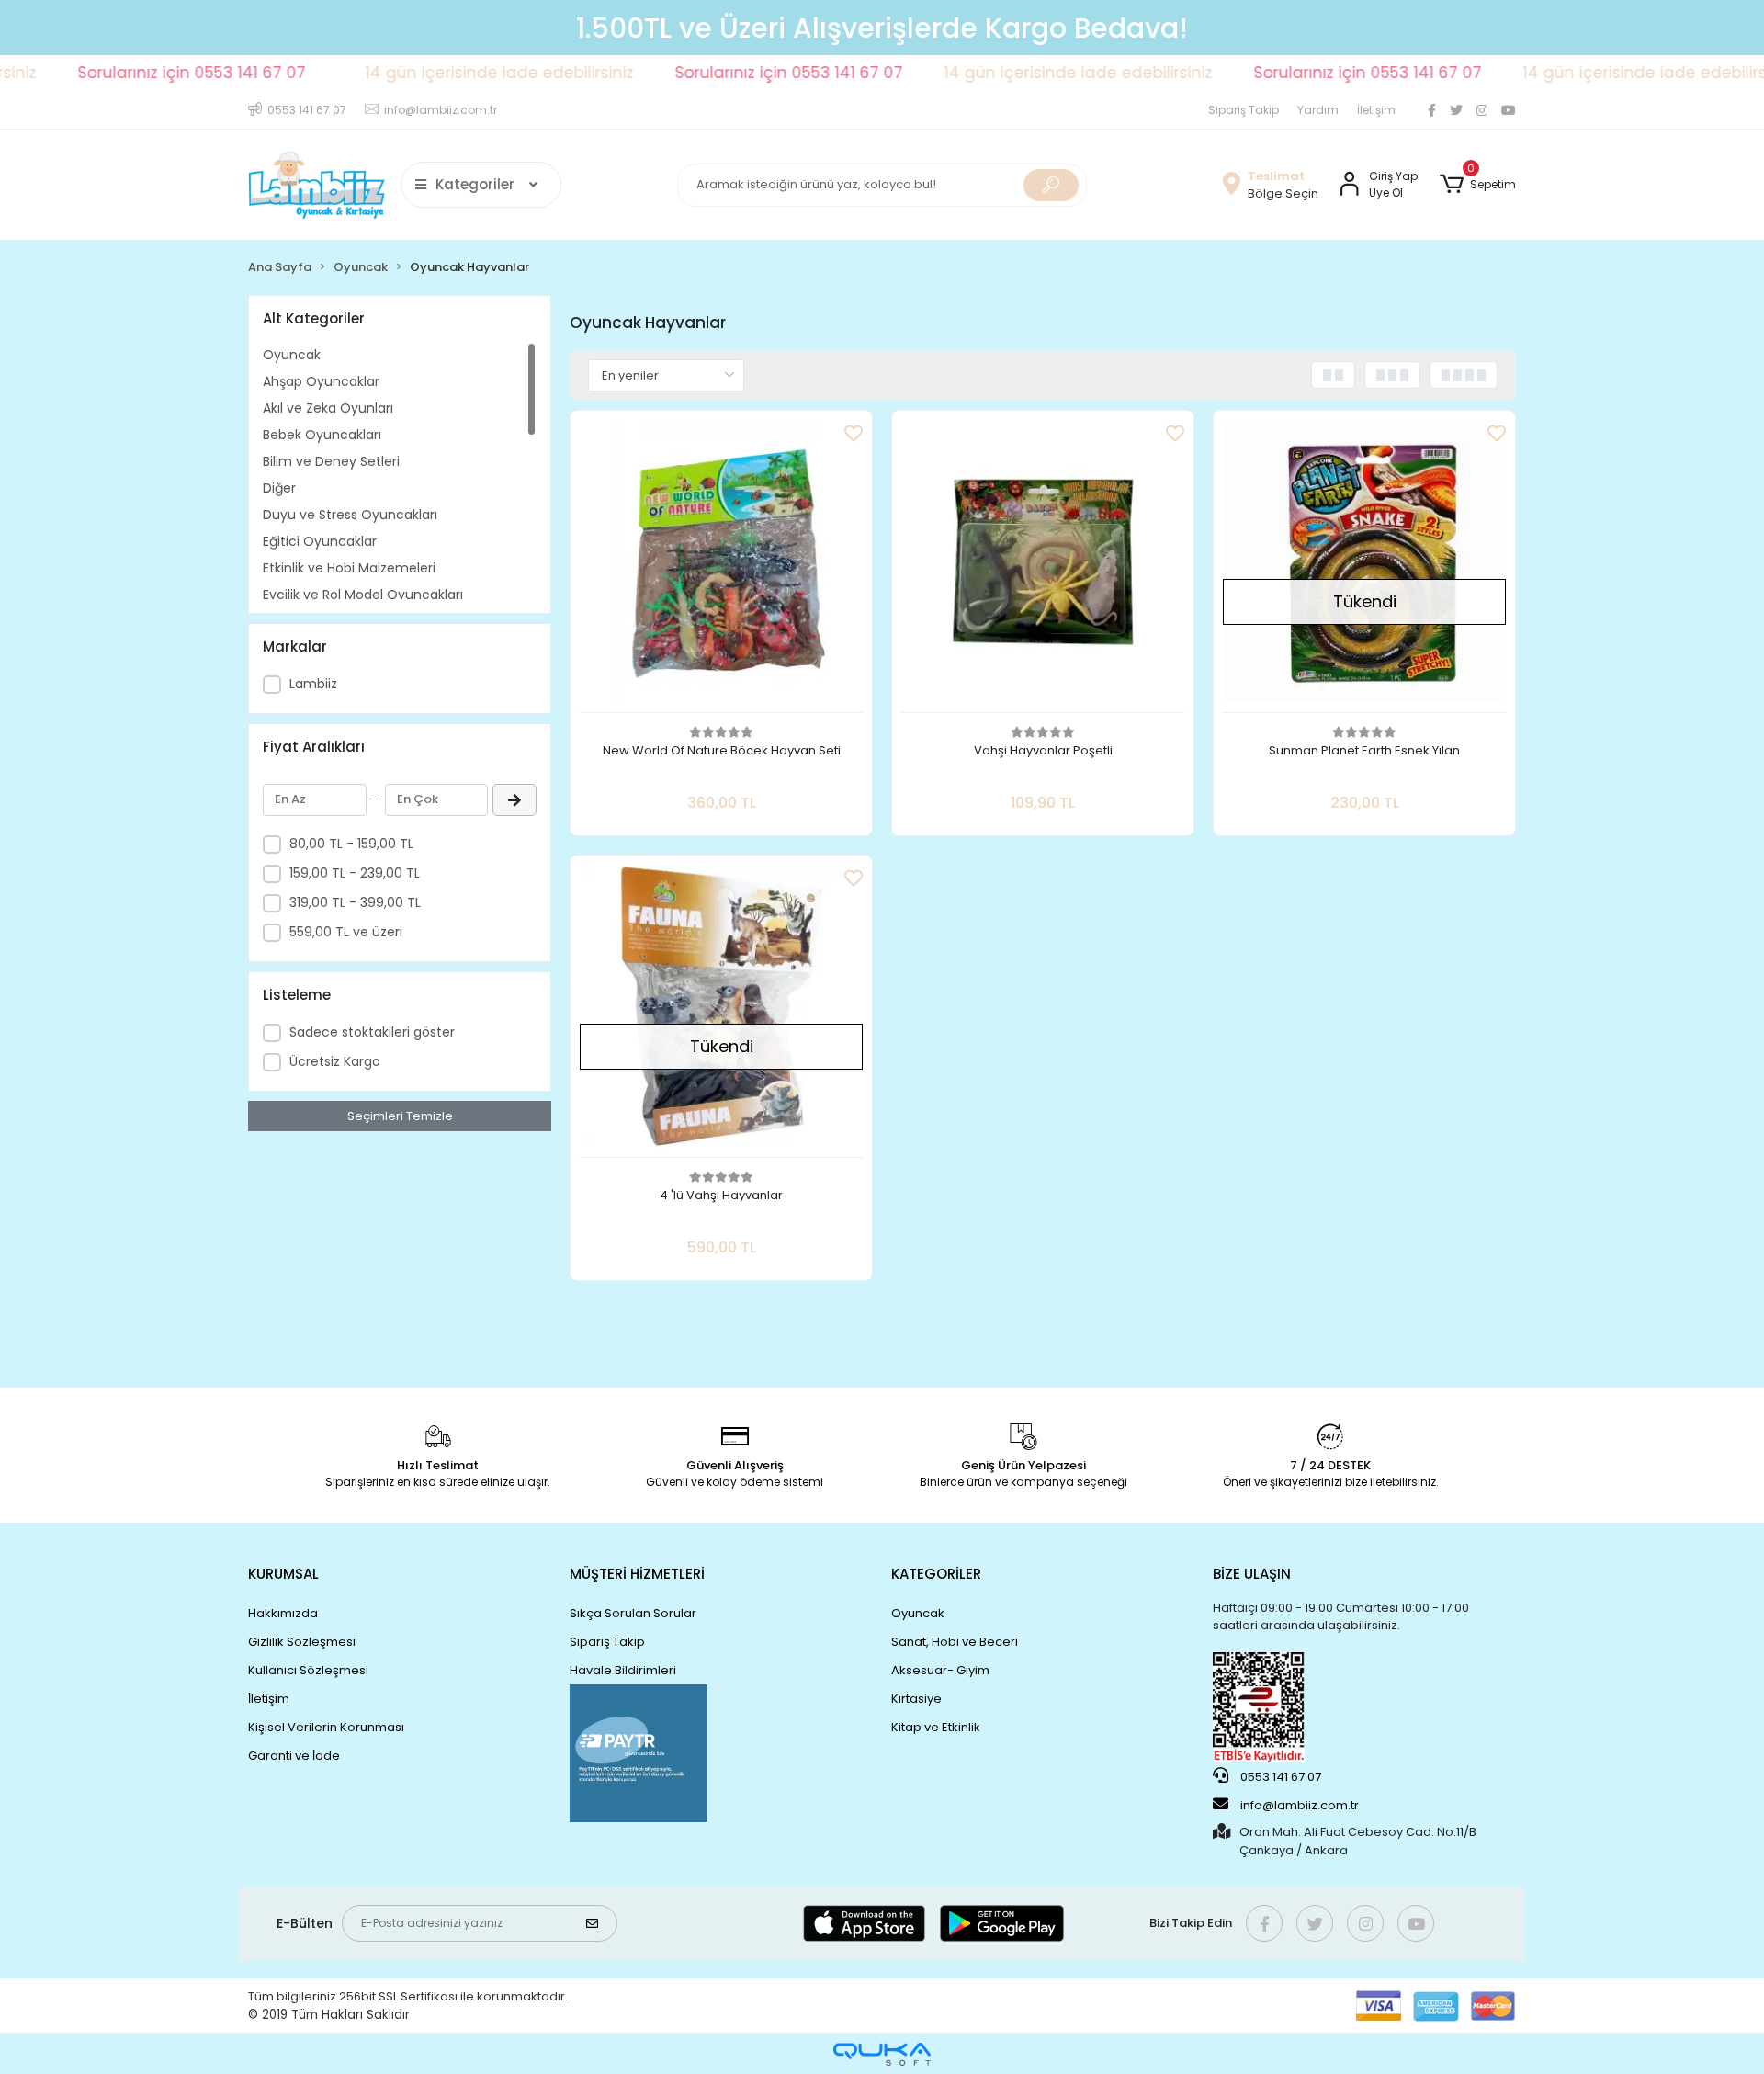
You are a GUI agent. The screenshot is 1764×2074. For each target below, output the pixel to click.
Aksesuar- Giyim (940, 1670)
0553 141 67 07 (1279, 1777)
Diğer (279, 488)
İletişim (1376, 110)
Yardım (1318, 110)
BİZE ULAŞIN (1252, 1574)
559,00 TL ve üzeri (346, 932)
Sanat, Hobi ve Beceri (955, 1642)
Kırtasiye (916, 1699)
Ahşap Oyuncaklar (321, 381)
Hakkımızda (283, 1613)
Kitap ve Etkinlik (936, 1727)
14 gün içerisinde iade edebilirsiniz (441, 73)
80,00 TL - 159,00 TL (351, 844)
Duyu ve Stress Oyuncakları (350, 515)
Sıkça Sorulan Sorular (633, 1613)
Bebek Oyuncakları (322, 435)
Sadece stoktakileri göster (372, 1032)
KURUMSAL (283, 1574)
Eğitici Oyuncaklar (320, 541)
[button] (1478, 185)
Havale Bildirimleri (623, 1670)
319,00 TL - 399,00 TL (355, 902)
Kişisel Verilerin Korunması (326, 1727)
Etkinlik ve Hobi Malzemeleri (349, 568)
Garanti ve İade (294, 1756)
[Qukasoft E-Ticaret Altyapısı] (882, 2054)
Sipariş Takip (1244, 110)
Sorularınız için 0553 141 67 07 (133, 73)
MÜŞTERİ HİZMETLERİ (637, 1574)
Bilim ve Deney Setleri (331, 461)
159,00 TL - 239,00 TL (355, 873)
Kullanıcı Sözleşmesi (308, 1670)
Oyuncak (292, 355)
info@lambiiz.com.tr (1300, 1805)
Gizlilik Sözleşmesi (302, 1642)
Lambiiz (313, 684)
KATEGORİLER (936, 1574)
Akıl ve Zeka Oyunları (328, 408)
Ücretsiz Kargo (335, 1061)
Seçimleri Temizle (400, 1116)
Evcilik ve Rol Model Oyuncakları (363, 595)
